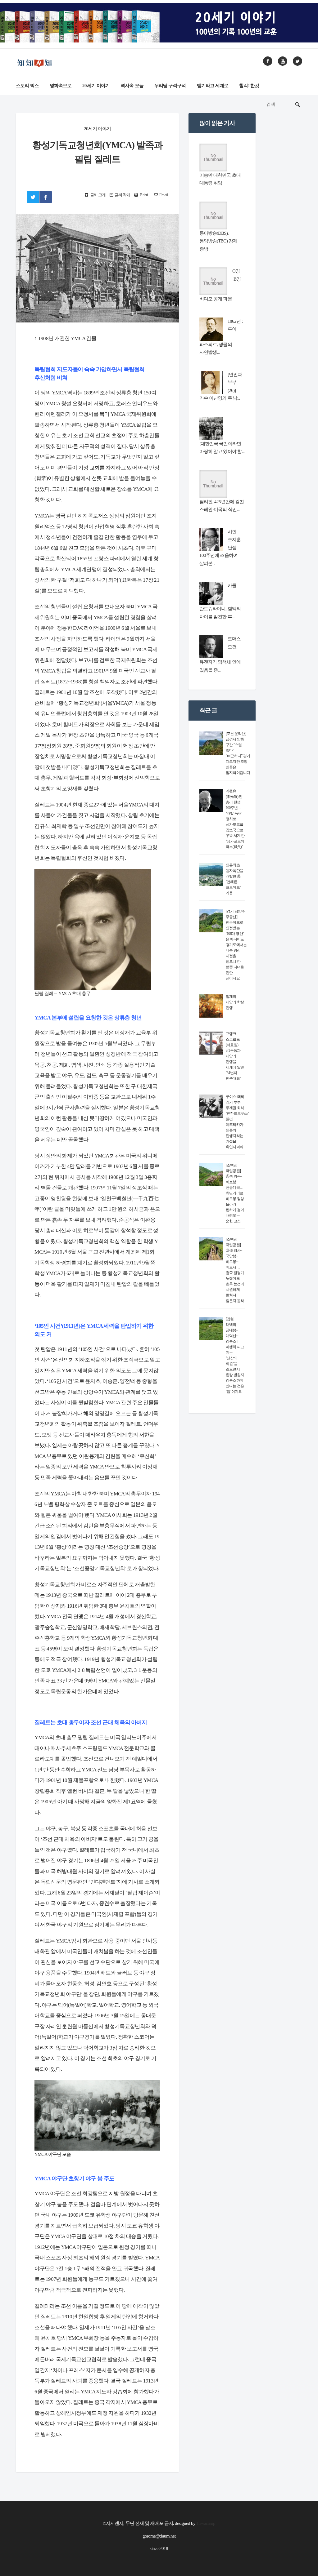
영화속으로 (61, 86)
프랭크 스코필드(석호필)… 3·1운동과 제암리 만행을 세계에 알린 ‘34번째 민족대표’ (235, 1056)
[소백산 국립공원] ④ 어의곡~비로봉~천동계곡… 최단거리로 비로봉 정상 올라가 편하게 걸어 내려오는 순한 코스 (235, 1193)
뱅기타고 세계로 (213, 86)
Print (144, 195)
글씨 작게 (122, 195)
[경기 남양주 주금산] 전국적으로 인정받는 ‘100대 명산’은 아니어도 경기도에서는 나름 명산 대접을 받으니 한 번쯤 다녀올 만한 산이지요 (236, 945)
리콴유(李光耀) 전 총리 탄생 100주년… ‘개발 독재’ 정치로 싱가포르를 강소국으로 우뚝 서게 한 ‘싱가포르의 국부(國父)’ (235, 819)
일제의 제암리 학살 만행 (235, 1002)
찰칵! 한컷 (249, 86)
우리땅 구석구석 (170, 86)
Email (164, 195)
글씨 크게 (98, 195)
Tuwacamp (206, 2523)
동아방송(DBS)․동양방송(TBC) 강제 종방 (218, 241)
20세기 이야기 (96, 86)
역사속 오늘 (132, 86)
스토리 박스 (27, 86)
